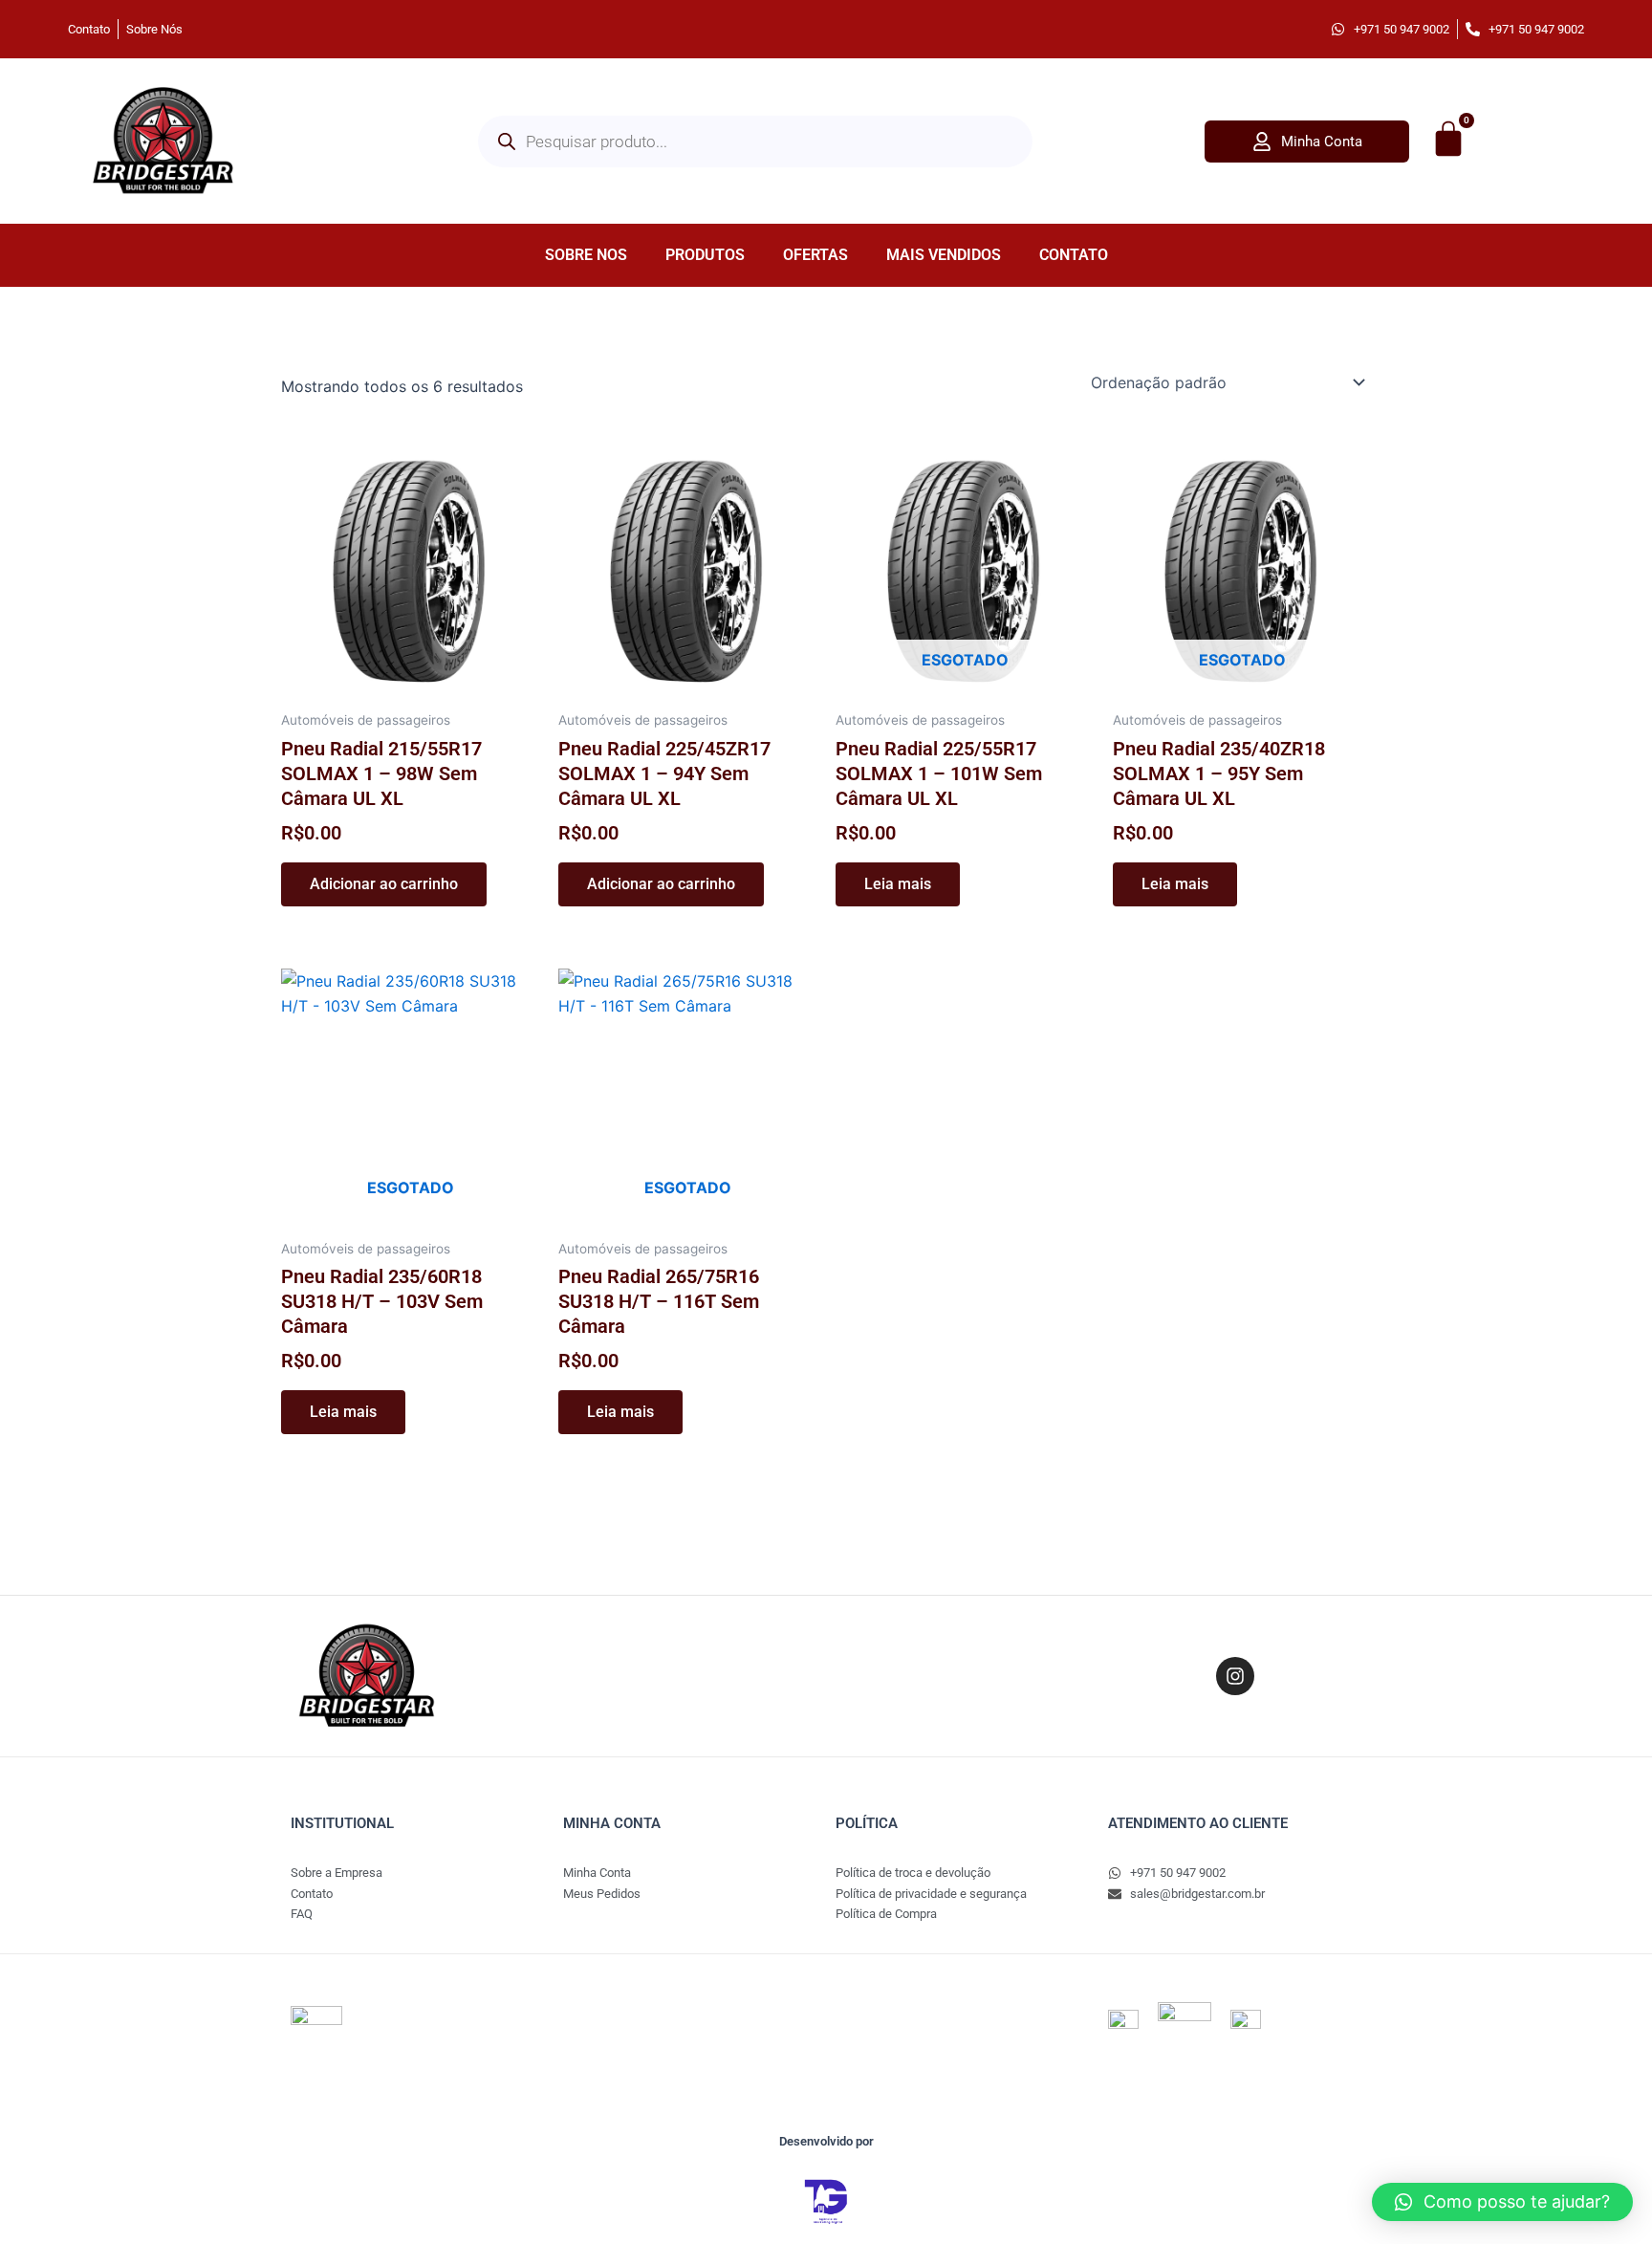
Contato (1074, 255)
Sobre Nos (586, 255)
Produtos (705, 255)
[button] (1502, 2202)
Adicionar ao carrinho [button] (384, 884)
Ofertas (815, 255)
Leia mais (898, 884)
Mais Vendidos (944, 255)
